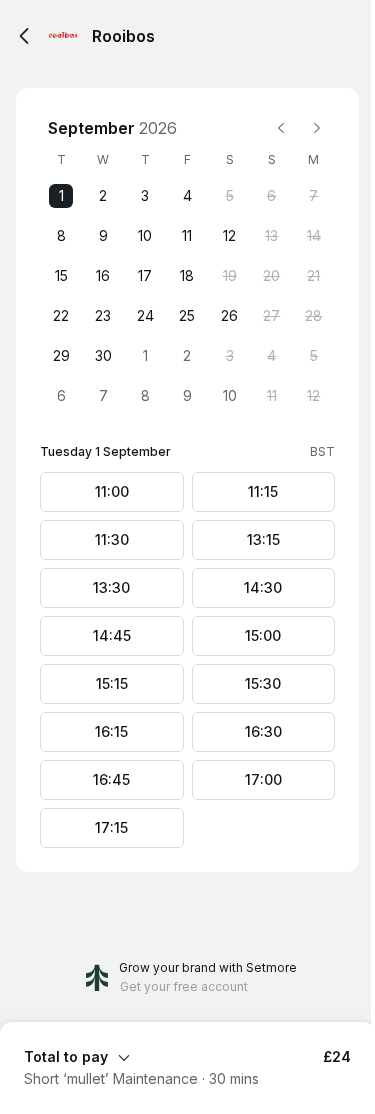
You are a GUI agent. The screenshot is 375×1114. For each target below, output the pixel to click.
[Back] (24, 36)
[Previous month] (281, 128)
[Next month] (317, 128)
